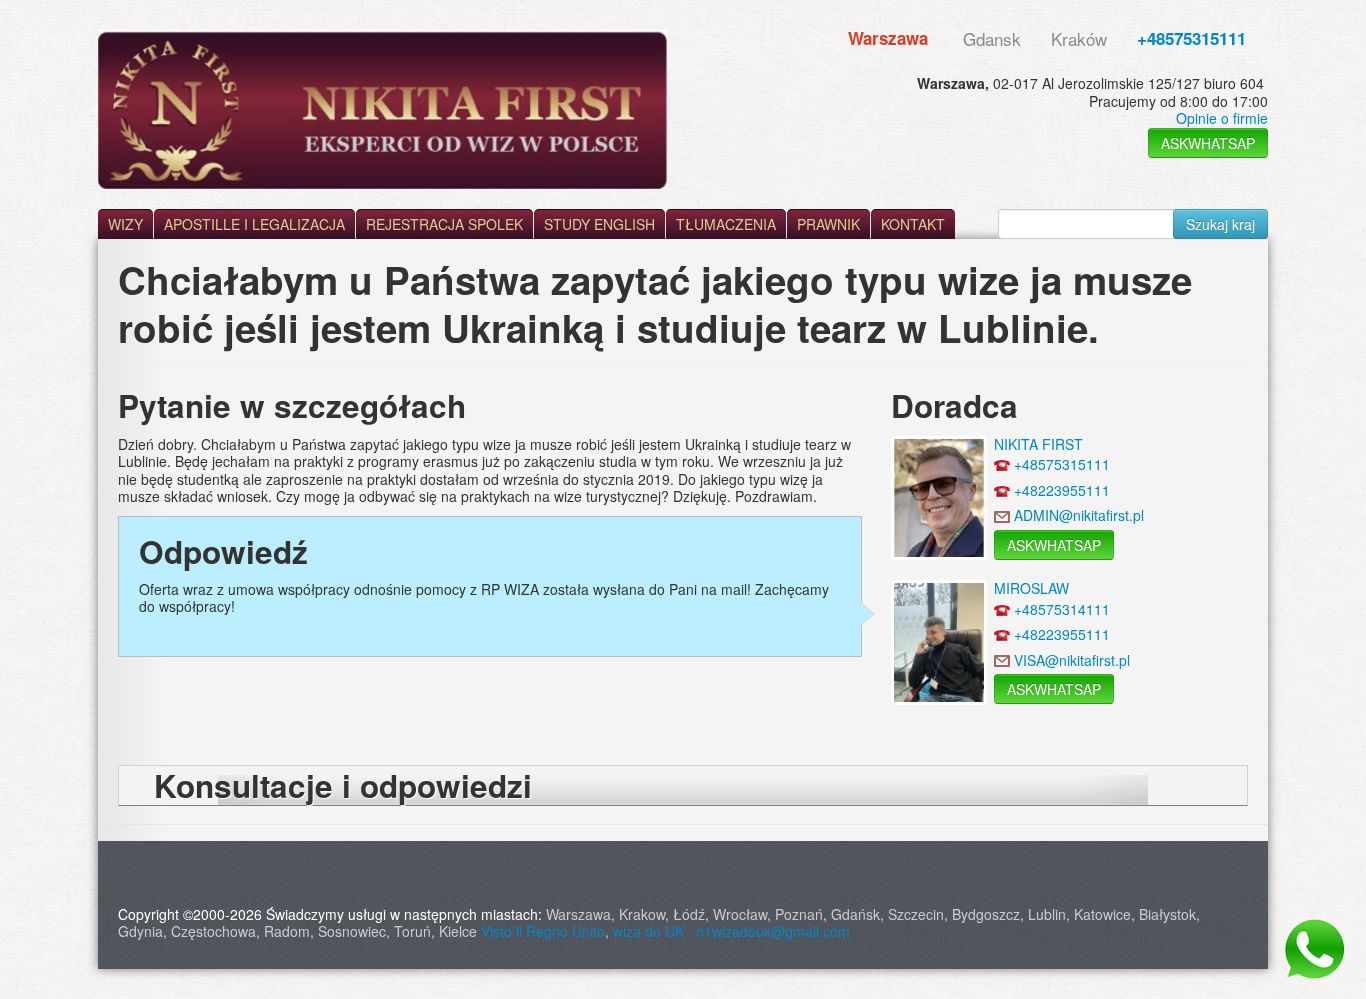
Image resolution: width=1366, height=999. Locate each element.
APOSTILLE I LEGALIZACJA (254, 224)
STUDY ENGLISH (599, 224)
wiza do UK (652, 931)
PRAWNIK (828, 224)
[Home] (383, 109)
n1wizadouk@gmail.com (773, 931)
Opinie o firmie (1222, 118)
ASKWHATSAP (1208, 143)
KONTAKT (913, 224)
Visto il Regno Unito (543, 931)
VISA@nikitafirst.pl (1072, 660)
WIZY (125, 224)
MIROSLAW (1031, 588)
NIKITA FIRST (1038, 444)
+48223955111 (1062, 490)
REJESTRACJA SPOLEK (444, 224)
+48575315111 (1191, 38)
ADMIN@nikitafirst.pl (1079, 515)
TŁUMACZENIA (726, 224)
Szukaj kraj (1220, 224)
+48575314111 (1062, 609)
